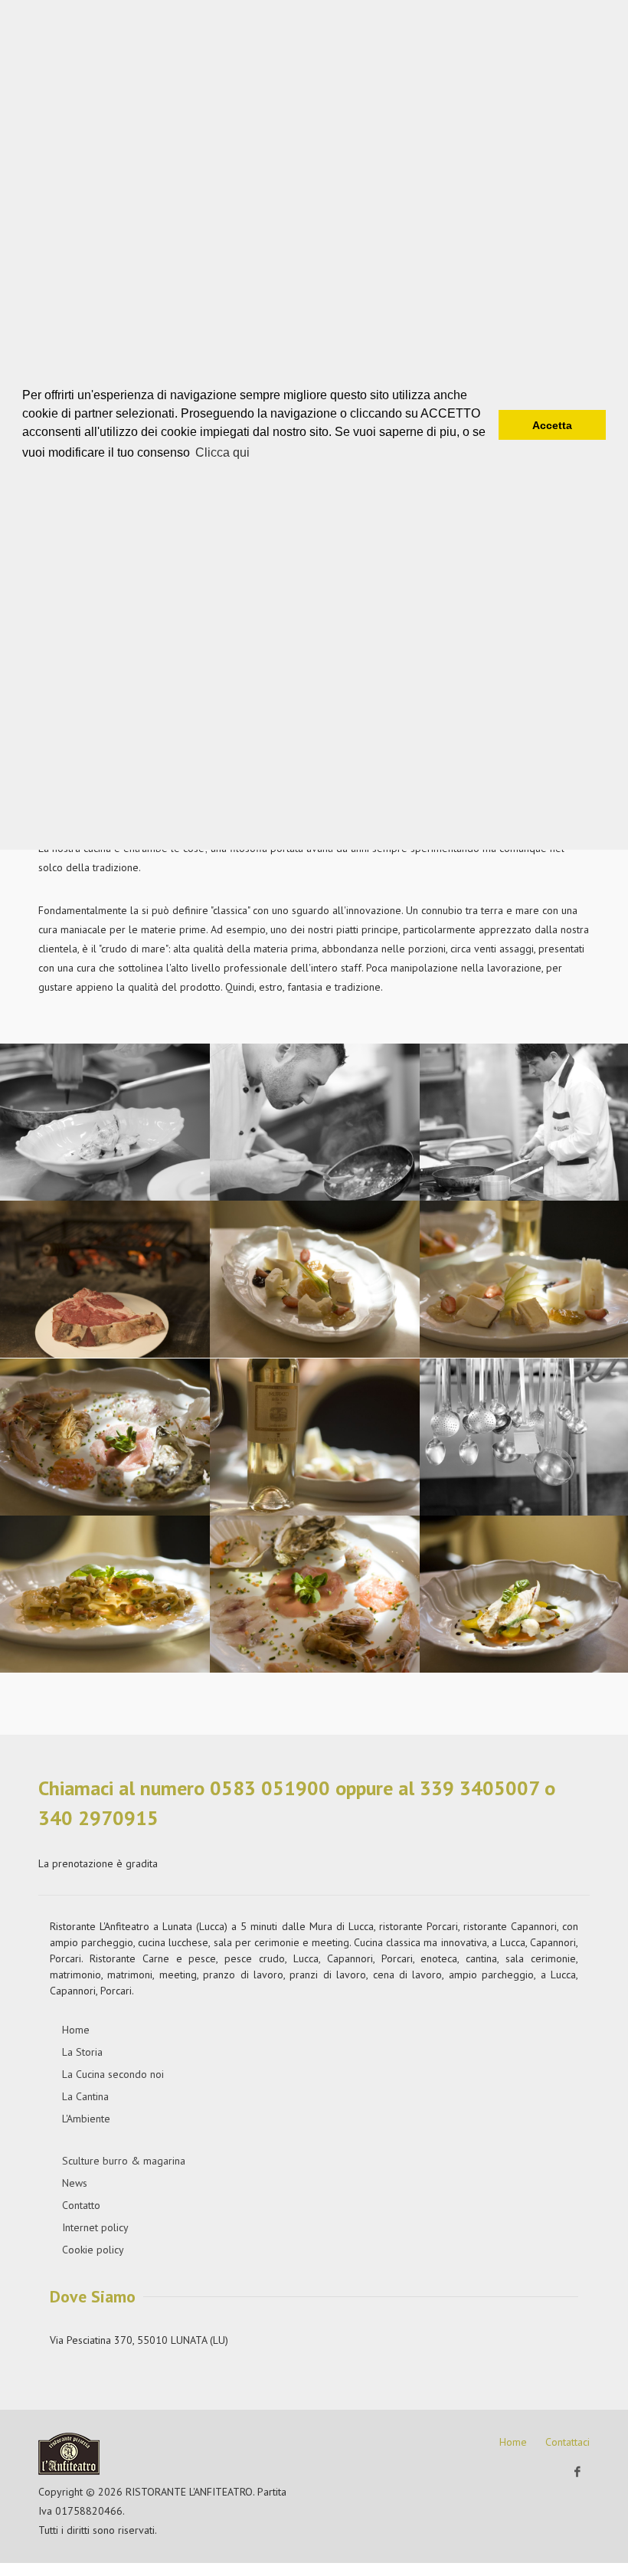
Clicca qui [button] (222, 452)
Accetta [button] (552, 425)
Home (513, 2442)
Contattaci (567, 2442)
